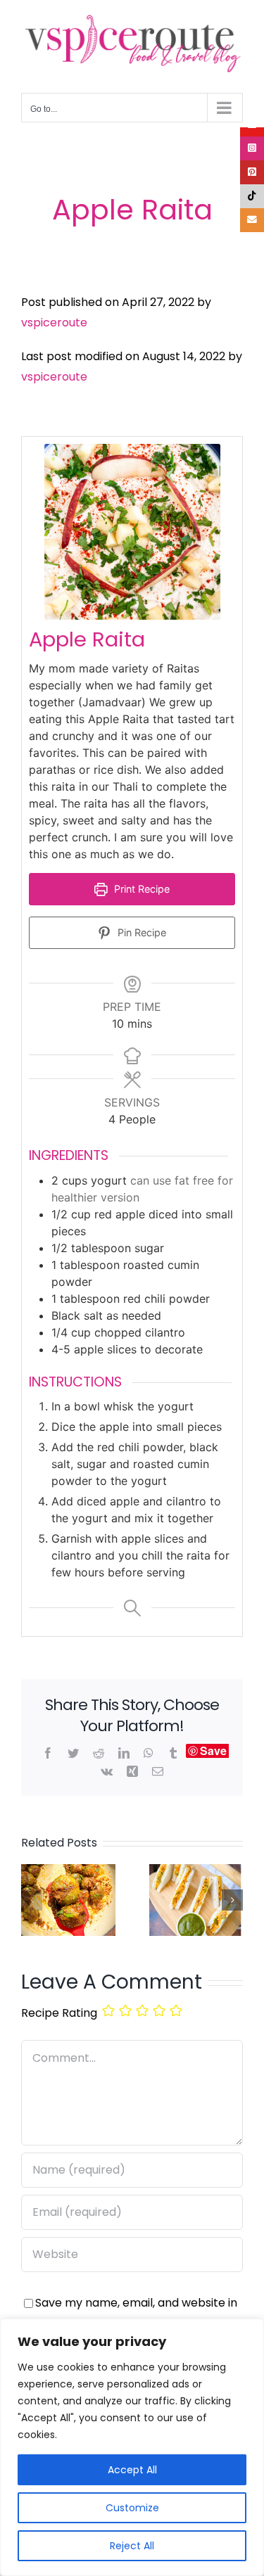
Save (213, 1751)
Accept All (132, 2470)
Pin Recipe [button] (140, 932)
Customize (132, 2508)
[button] (32, 1900)
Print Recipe (140, 889)
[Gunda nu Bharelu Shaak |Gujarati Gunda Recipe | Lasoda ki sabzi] (68, 1873)
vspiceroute (54, 323)
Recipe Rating (59, 2013)
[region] (132, 2447)
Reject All (132, 2546)
